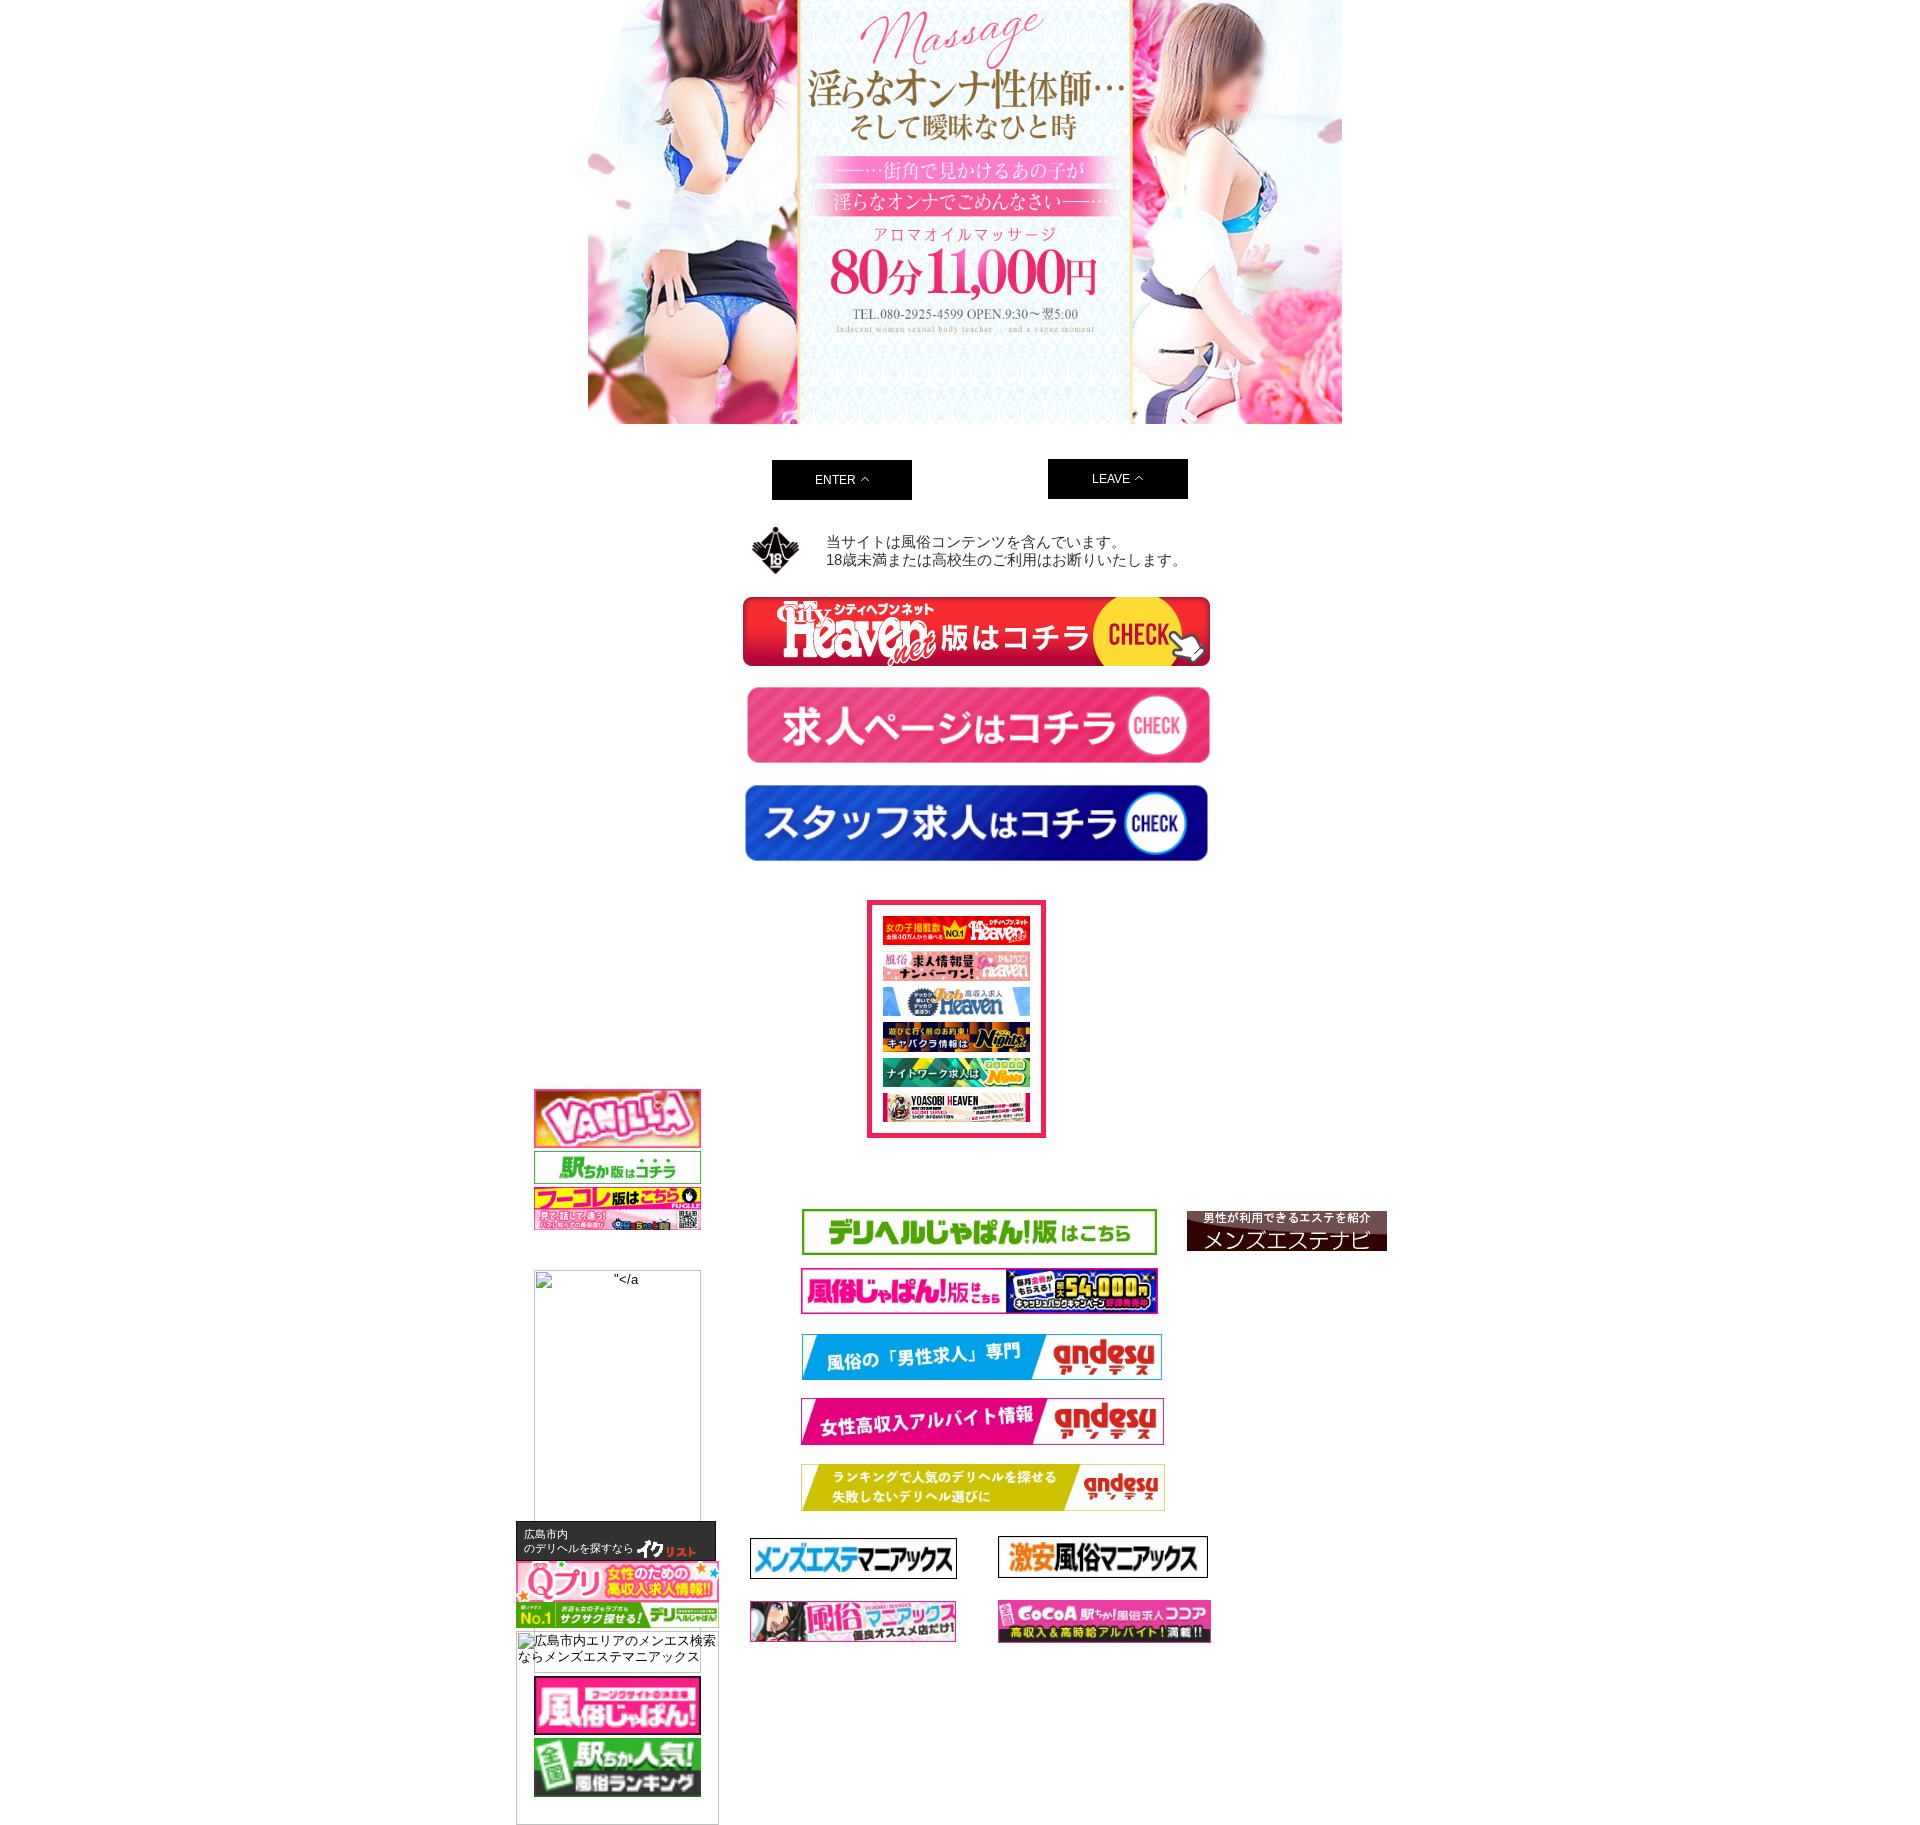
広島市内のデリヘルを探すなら (579, 1541)
